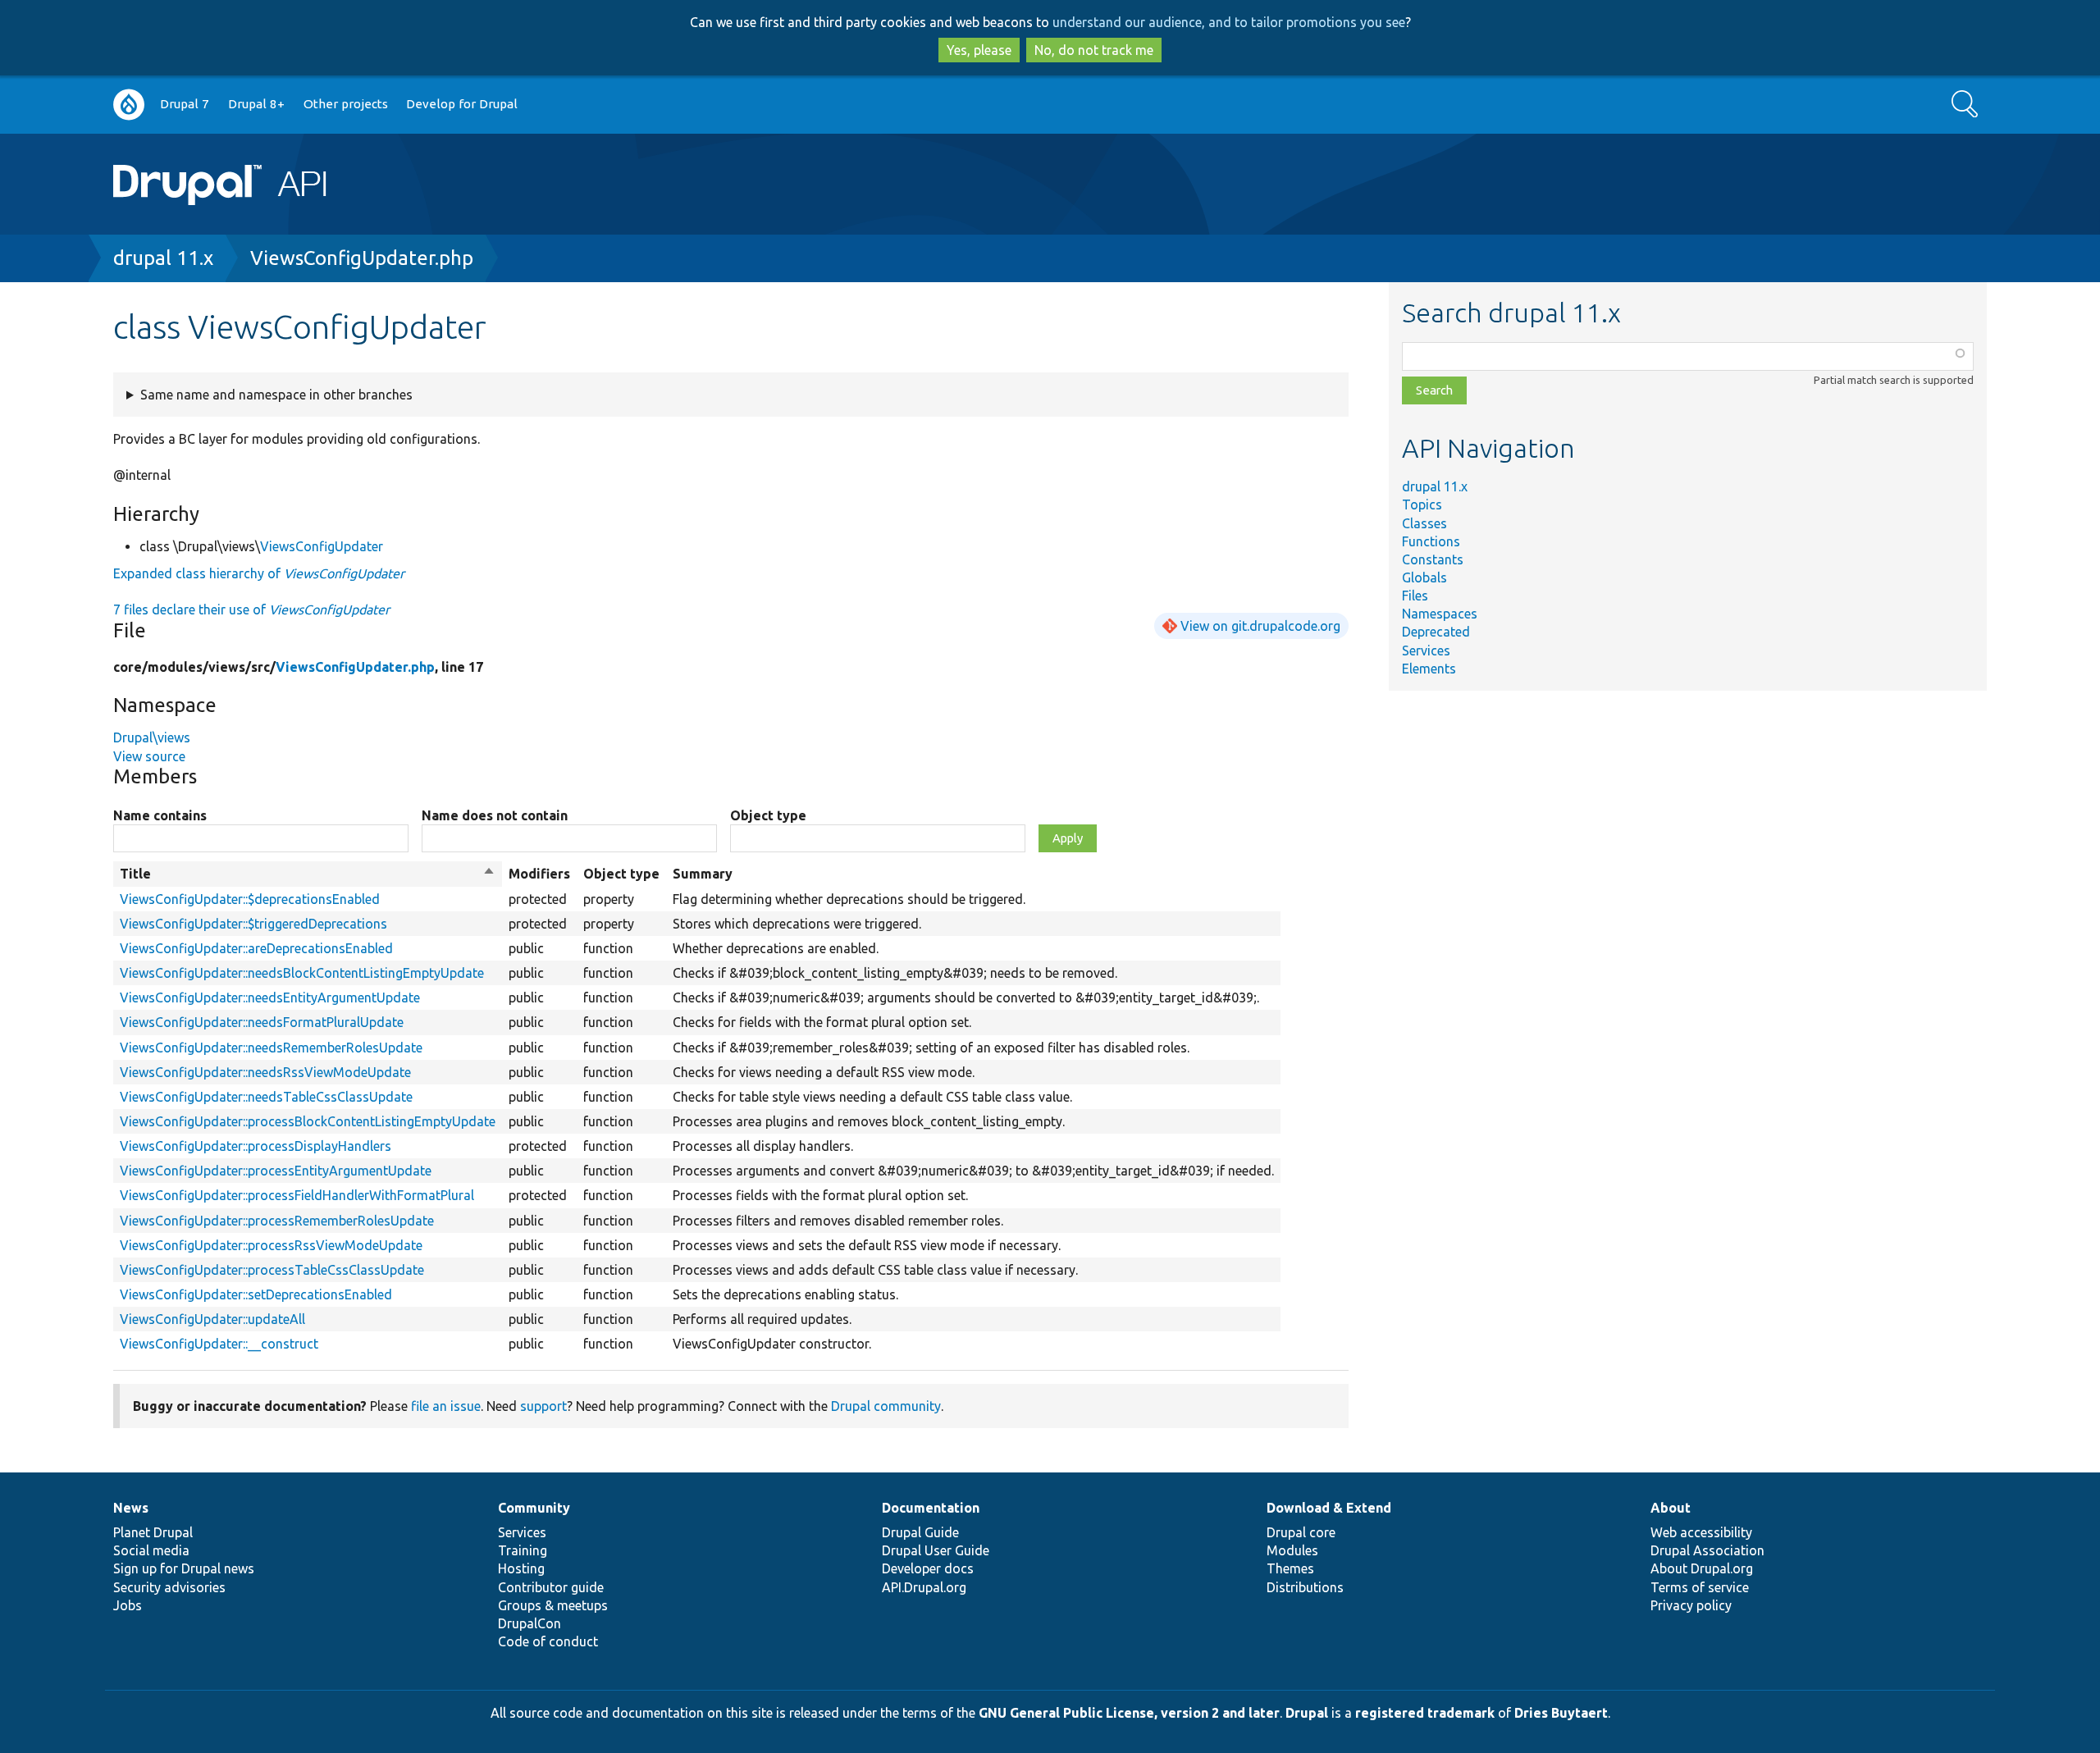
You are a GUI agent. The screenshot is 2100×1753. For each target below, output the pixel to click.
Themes (1290, 1568)
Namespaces (1440, 614)
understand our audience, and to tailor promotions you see (1229, 22)
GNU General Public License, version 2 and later (1129, 1713)
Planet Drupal (153, 1532)
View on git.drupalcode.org (1260, 626)
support (543, 1406)
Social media (151, 1550)
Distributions (1305, 1587)
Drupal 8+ (256, 104)
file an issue (446, 1406)
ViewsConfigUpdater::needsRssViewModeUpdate (265, 1072)
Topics (1422, 504)
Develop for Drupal (462, 104)
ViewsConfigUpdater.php (362, 258)
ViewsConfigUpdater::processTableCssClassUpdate (272, 1270)
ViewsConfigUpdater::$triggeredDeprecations (253, 924)
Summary (703, 874)
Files (1415, 596)
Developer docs (928, 1568)
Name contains (160, 815)
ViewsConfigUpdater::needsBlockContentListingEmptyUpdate (302, 973)
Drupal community (886, 1406)
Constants (1433, 559)
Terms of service (1700, 1587)
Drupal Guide (920, 1532)
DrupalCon (530, 1623)
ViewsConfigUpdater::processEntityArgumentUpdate (276, 1171)
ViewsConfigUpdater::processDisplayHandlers (256, 1146)
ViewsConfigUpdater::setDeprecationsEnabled (256, 1294)
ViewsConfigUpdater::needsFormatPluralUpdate (262, 1022)
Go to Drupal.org (129, 105)
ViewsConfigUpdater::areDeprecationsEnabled (256, 948)
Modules (1292, 1550)
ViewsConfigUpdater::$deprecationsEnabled (250, 899)
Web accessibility (1701, 1532)
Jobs (128, 1605)
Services (1426, 651)
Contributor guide (551, 1587)
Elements (1429, 669)
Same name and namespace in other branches (276, 395)
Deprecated (1436, 632)
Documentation (931, 1508)
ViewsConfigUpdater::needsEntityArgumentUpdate (270, 997)
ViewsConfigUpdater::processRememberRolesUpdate (277, 1221)
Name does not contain (495, 815)
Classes (1424, 523)
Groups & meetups (553, 1605)
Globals (1424, 577)
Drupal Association (1707, 1550)
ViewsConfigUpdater (322, 546)
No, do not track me (1094, 50)
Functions (1431, 541)
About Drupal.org (1702, 1568)
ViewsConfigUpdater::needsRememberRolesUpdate (271, 1048)
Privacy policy (1691, 1605)
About (1671, 1508)
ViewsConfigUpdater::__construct (219, 1344)
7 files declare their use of (251, 609)
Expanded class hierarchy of (259, 573)
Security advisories (169, 1587)
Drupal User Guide (936, 1550)
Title (308, 874)
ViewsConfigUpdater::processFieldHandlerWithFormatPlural (297, 1195)
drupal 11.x (163, 258)
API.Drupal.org (924, 1587)
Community (534, 1508)
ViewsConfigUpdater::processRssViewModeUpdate (271, 1245)
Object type (768, 815)
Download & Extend (1329, 1508)
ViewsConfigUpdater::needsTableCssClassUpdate (266, 1097)
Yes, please (979, 50)
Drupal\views (152, 737)
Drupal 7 (185, 104)
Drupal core (1301, 1532)
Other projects (346, 104)
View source (149, 756)
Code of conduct (548, 1641)
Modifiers (539, 874)
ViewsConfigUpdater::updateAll (212, 1319)
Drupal (1307, 1713)
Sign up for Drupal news (184, 1568)
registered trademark (1425, 1713)
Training (523, 1550)
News (131, 1508)
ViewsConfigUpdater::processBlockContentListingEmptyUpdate (308, 1121)
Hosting (521, 1568)
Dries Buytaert (1561, 1713)
